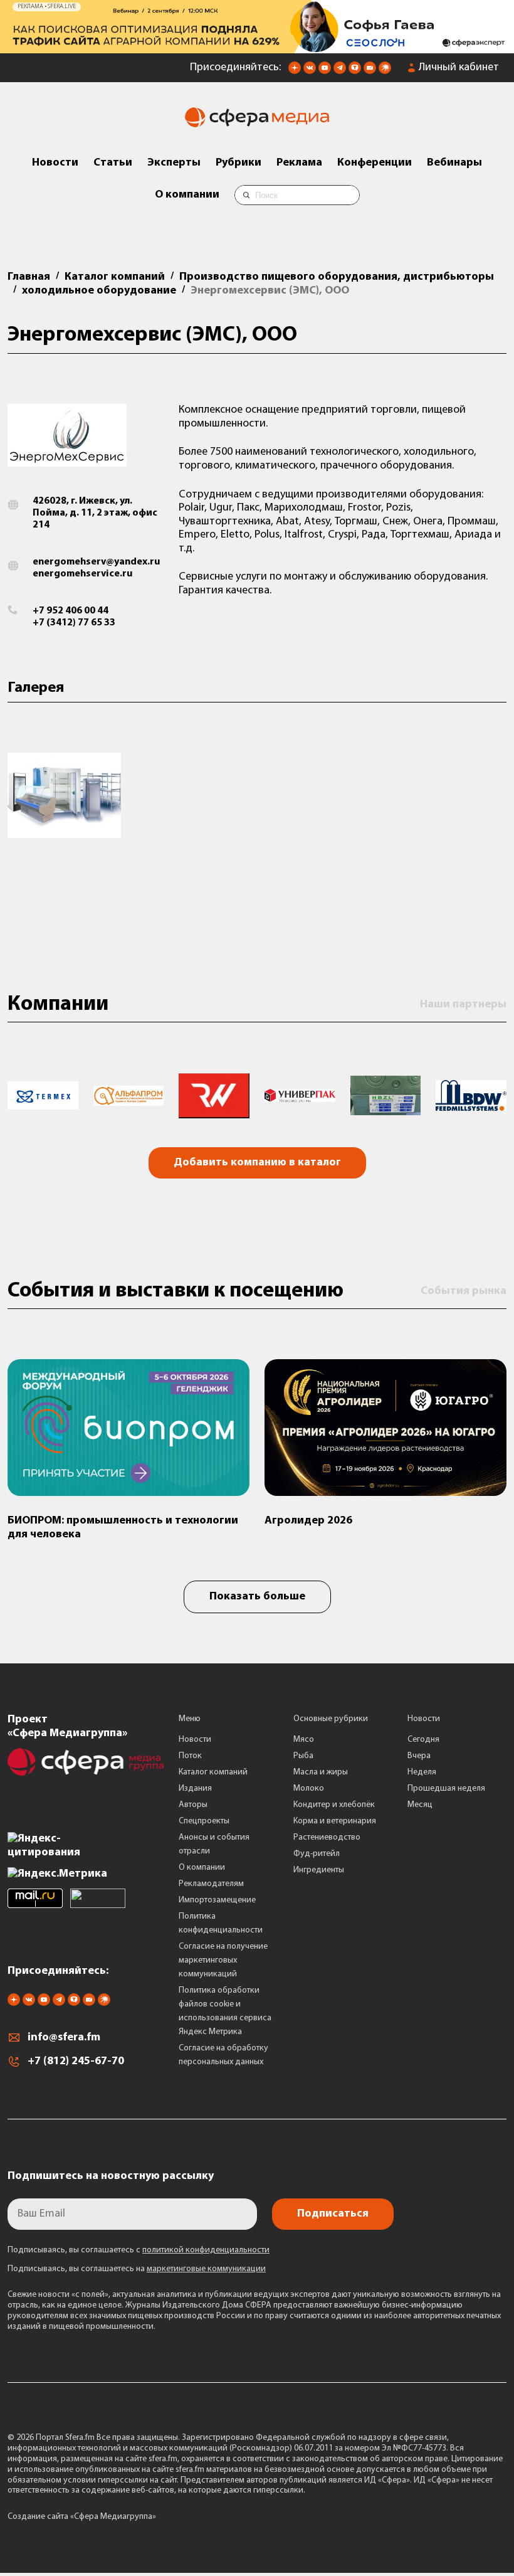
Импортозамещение (217, 1900)
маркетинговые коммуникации (206, 2269)
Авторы (193, 1805)
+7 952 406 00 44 (71, 611)
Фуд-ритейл (317, 1854)
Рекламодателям (211, 1884)
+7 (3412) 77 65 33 (74, 623)
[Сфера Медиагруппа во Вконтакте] (310, 72)
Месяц (420, 1805)
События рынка (464, 1291)
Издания (195, 1789)
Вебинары (454, 163)
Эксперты (174, 163)
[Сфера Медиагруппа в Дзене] (295, 72)
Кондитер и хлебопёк (334, 1805)
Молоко (309, 1789)
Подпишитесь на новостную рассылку (111, 2176)
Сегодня (423, 1740)
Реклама (299, 163)
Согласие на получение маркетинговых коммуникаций (223, 1960)
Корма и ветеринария (335, 1821)
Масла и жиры (321, 1772)
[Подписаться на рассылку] (370, 72)
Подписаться (333, 2214)
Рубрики (239, 163)
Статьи (113, 163)
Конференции (375, 163)
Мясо (304, 1740)
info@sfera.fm (64, 2038)
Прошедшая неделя (446, 1789)
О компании (187, 195)
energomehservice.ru (82, 574)
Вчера (419, 1756)
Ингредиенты (319, 1870)
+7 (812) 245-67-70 (76, 2062)
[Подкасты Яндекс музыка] (385, 72)
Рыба (303, 1756)
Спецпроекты (204, 1821)
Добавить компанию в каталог (257, 1163)
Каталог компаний (213, 1772)
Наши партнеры (463, 1005)
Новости (55, 163)
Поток (190, 1756)
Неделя (422, 1772)
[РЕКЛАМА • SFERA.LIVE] (257, 47)
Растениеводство (327, 1837)
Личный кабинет (459, 68)
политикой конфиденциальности (206, 2250)
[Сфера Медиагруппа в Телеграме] (340, 72)
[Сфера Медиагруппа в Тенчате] (355, 72)
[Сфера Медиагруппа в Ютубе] (325, 72)
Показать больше (257, 1597)
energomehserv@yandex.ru (96, 562)
